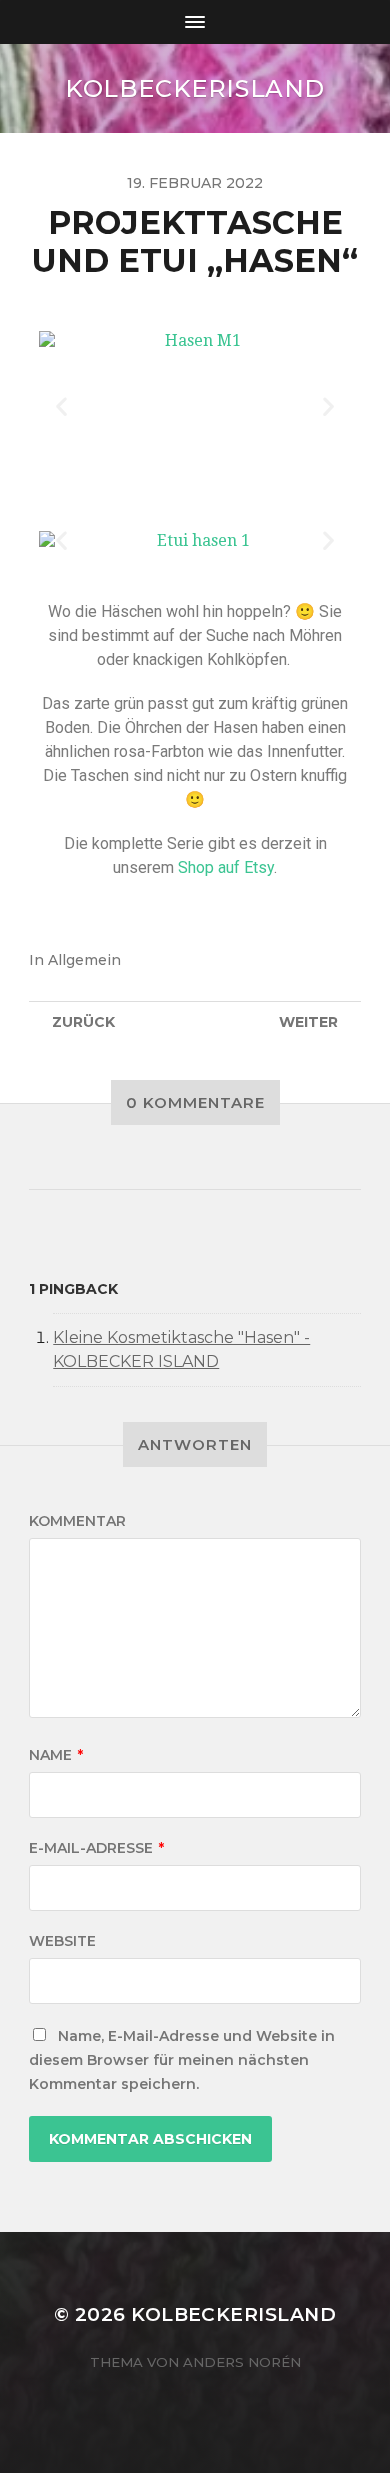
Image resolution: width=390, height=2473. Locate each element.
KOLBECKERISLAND (195, 88)
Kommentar (77, 1521)
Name (56, 1755)
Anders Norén (242, 2362)
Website (62, 1941)
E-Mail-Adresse (96, 1848)
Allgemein (84, 960)
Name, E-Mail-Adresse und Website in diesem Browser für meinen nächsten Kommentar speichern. (182, 2060)
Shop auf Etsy (226, 867)
